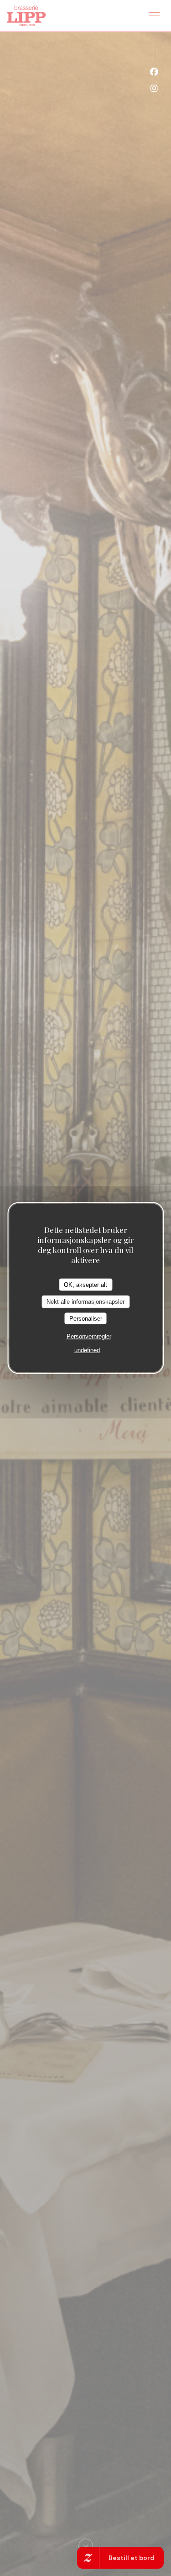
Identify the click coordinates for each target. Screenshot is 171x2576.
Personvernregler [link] (89, 1336)
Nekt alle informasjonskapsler (85, 1302)
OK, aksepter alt (85, 1284)
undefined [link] (87, 1350)
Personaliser (86, 1318)
